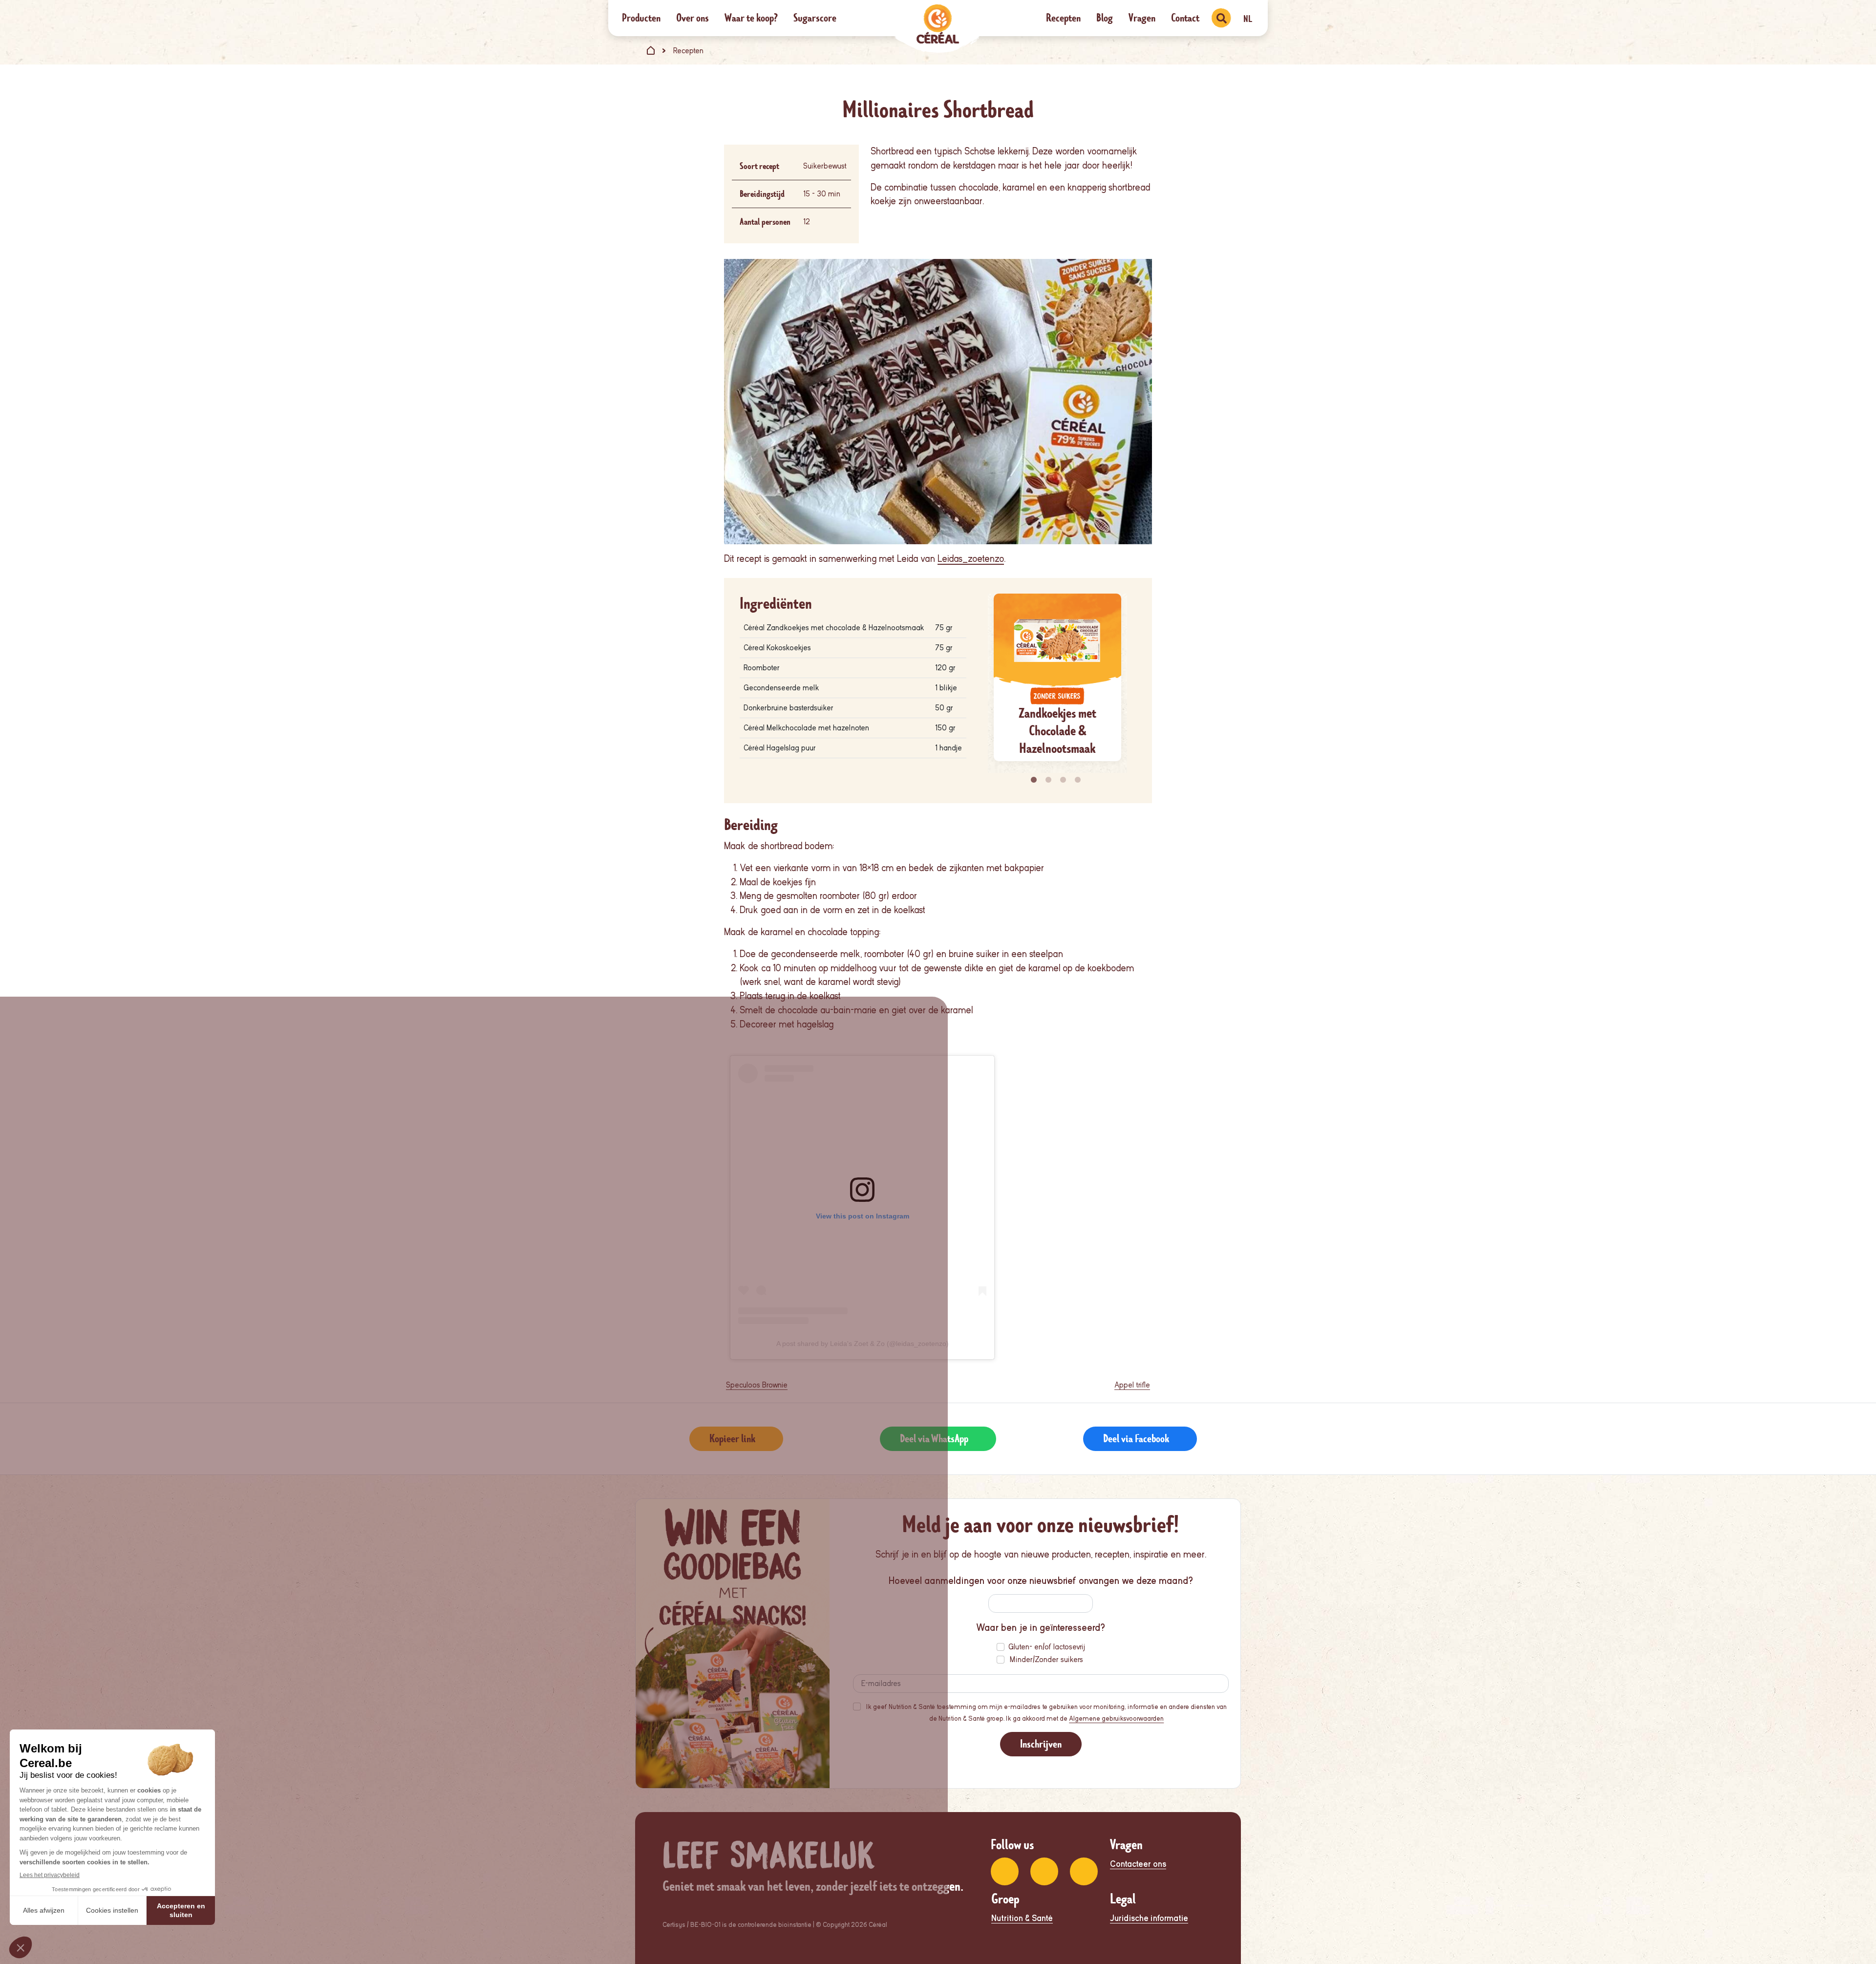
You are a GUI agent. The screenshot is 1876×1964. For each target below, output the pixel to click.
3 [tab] (1065, 780)
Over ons (693, 18)
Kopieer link (732, 1439)
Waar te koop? (751, 18)
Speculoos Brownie (757, 1385)
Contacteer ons (1138, 1864)
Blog (1105, 18)
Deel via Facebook (1136, 1439)
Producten (641, 18)
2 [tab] (1050, 780)
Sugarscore (815, 18)
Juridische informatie (1149, 1918)
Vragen (1142, 18)
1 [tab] (1035, 780)
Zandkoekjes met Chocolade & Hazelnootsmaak (1057, 731)
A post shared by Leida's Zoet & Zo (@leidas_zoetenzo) (863, 1344)
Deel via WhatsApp (934, 1439)
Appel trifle (1132, 1385)
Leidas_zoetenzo (971, 559)
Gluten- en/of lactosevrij (1047, 1647)
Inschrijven (1041, 1744)
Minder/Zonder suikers (1046, 1660)
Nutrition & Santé (1022, 1918)
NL (1248, 19)
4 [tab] (1079, 780)
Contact (1185, 18)
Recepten (1063, 18)
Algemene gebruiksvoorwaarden (1116, 1718)
